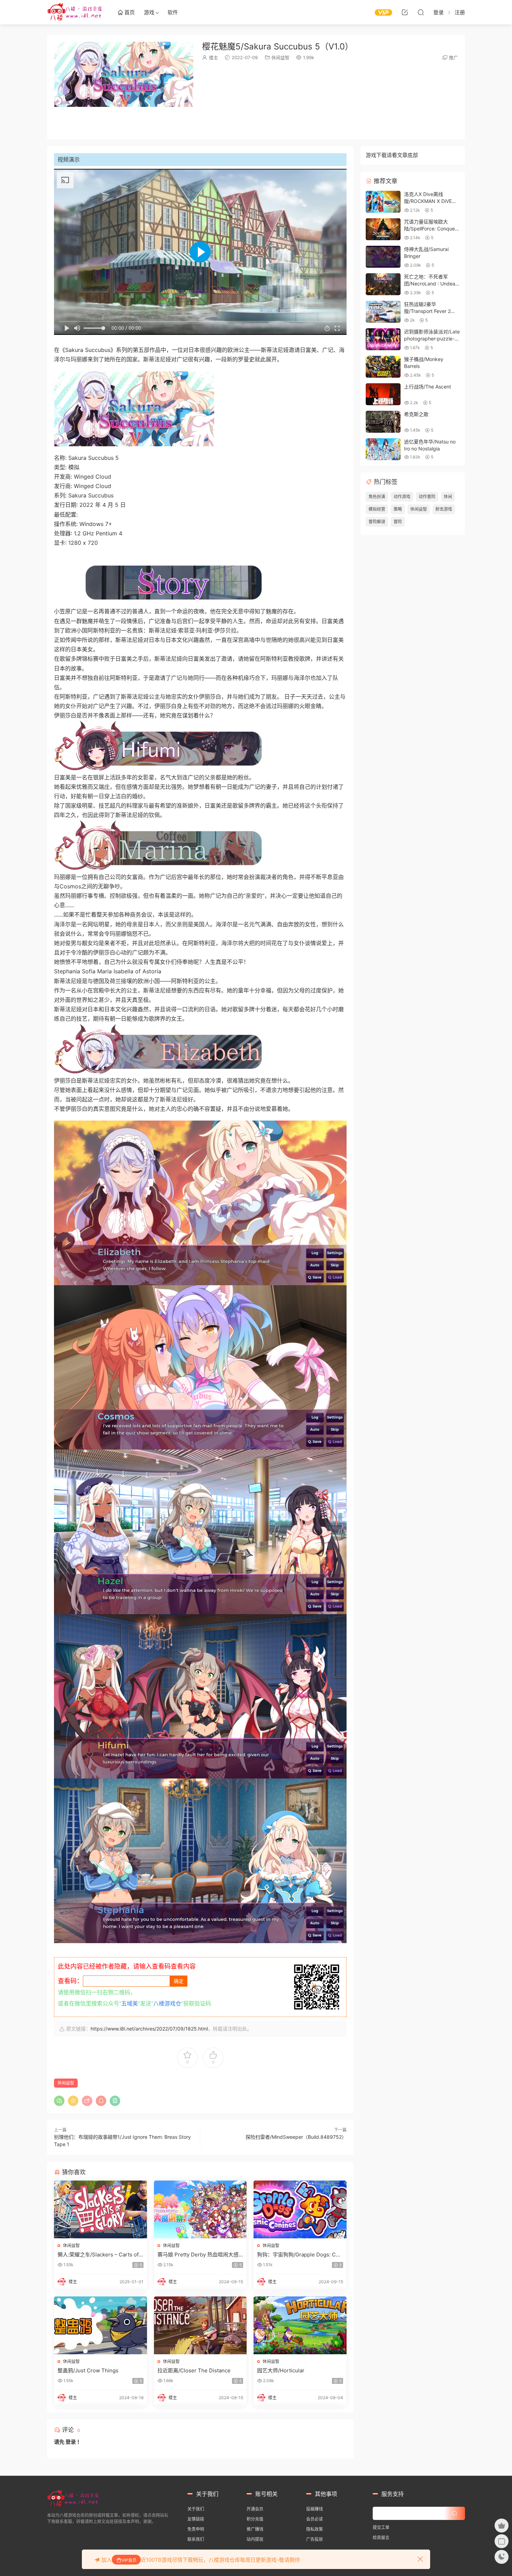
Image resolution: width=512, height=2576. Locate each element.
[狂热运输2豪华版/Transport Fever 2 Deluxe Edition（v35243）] (383, 312)
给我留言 (381, 2538)
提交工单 (381, 2527)
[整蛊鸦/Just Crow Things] (100, 2325)
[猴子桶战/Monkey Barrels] (383, 367)
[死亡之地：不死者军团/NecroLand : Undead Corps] (383, 284)
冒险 (398, 522)
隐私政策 (315, 2529)
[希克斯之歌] (383, 422)
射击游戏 (444, 509)
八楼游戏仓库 (75, 12)
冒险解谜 (377, 522)
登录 (71, 2442)
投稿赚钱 (315, 2509)
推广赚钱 (255, 2529)
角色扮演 (377, 497)
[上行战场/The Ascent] (383, 394)
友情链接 (196, 2519)
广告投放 (315, 2539)
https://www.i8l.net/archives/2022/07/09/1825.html (149, 2029)
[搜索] (421, 12)
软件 (173, 12)
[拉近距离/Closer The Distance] (200, 2325)
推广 (453, 57)
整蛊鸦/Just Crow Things (88, 2370)
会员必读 (315, 2519)
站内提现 (255, 2539)
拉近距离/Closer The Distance (194, 2370)
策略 (398, 509)
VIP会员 (129, 2560)
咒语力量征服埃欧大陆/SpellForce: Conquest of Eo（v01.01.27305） (432, 228)
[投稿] (405, 12)
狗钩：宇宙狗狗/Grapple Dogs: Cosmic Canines (299, 2255)
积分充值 (255, 2519)
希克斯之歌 (416, 414)
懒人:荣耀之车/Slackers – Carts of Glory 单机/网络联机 (98, 2255)
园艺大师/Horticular (281, 2370)
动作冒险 (427, 497)
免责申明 (196, 2529)
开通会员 (255, 2509)
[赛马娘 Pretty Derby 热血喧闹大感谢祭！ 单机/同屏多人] (200, 2209)
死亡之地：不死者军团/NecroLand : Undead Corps (431, 283)
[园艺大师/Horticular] (300, 2325)
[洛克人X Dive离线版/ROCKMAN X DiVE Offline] (383, 202)
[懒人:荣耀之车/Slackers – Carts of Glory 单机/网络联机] (100, 2209)
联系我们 (196, 2539)
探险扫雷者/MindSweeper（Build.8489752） (296, 2137)
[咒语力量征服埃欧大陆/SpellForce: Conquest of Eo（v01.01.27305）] (383, 229)
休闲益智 (280, 57)
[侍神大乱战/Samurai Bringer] (383, 257)
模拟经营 (377, 509)
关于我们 (196, 2509)
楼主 (214, 57)
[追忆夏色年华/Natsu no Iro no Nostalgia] (383, 449)
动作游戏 (402, 497)
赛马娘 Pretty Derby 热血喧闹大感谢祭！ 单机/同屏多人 (198, 2255)
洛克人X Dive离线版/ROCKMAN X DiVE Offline (428, 201)
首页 (129, 12)
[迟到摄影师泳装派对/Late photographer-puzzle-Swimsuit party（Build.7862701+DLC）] (383, 339)
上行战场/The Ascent (428, 387)
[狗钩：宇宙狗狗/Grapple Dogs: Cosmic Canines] (300, 2209)
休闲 (448, 497)
